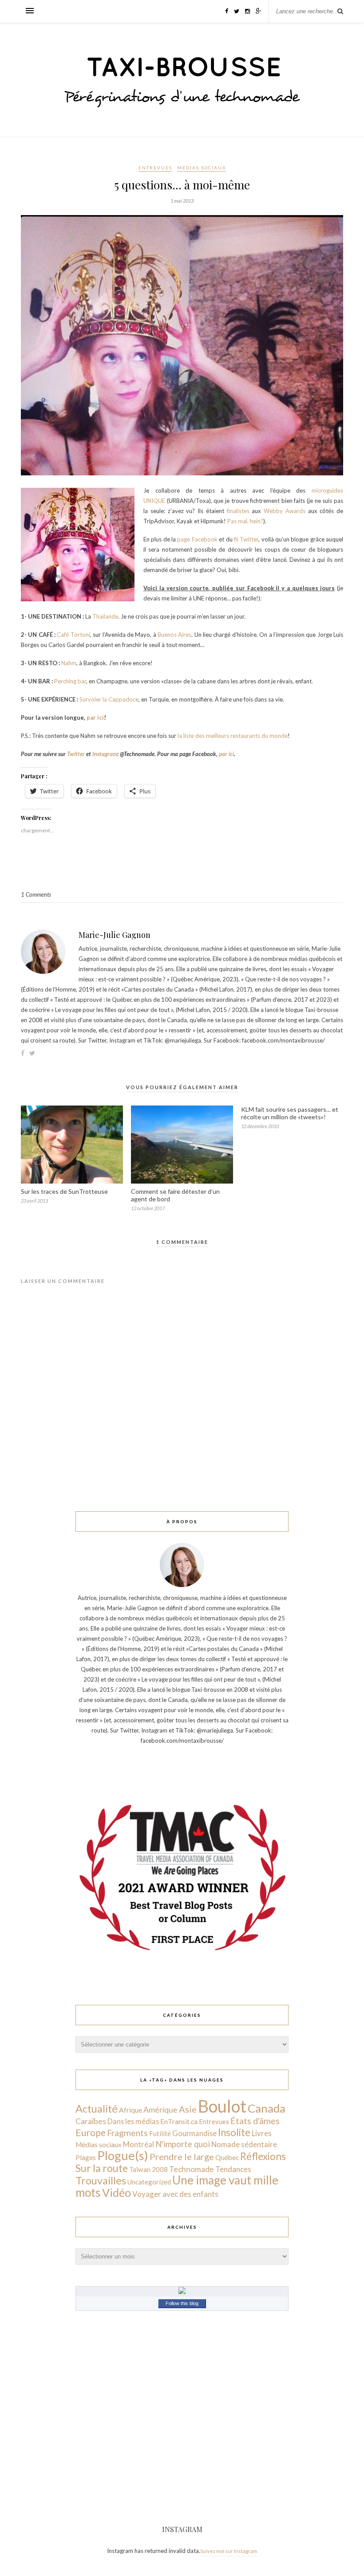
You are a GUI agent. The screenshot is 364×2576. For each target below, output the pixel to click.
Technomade (192, 2169)
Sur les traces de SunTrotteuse (64, 1191)
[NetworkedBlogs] (182, 2292)
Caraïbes (91, 2121)
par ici (95, 718)
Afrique (131, 2110)
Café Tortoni (73, 635)
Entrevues (155, 168)
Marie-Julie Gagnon (115, 935)
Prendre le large (182, 2156)
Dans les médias (133, 2121)
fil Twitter (246, 539)
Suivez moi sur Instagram (229, 2551)
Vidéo (117, 2192)
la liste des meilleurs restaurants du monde (233, 736)
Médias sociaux (202, 168)
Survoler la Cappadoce (109, 699)
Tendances (233, 2169)
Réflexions (263, 2156)
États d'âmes (255, 2121)
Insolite (234, 2132)
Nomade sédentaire (244, 2144)
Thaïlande (105, 616)
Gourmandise (194, 2133)
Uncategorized (149, 2182)
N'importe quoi (183, 2144)
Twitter (76, 754)
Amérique (160, 2109)
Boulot (222, 2106)
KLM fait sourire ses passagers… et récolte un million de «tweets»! (290, 1113)
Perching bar (70, 681)
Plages (86, 2157)
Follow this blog (182, 2303)
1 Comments (36, 894)
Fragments (127, 2133)
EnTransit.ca (179, 2121)
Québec (227, 2157)
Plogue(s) (123, 2155)
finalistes (239, 511)
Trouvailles (101, 2180)
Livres (262, 2133)
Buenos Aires (174, 635)
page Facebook (197, 539)
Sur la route (102, 2168)
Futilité (160, 2133)
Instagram (105, 754)
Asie (188, 2109)
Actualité (97, 2109)
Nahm (69, 663)
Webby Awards (285, 511)
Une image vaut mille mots (177, 2186)
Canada (267, 2108)
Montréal (138, 2144)
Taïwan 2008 (148, 2169)
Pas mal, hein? (245, 521)
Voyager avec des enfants (175, 2194)
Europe (91, 2132)
